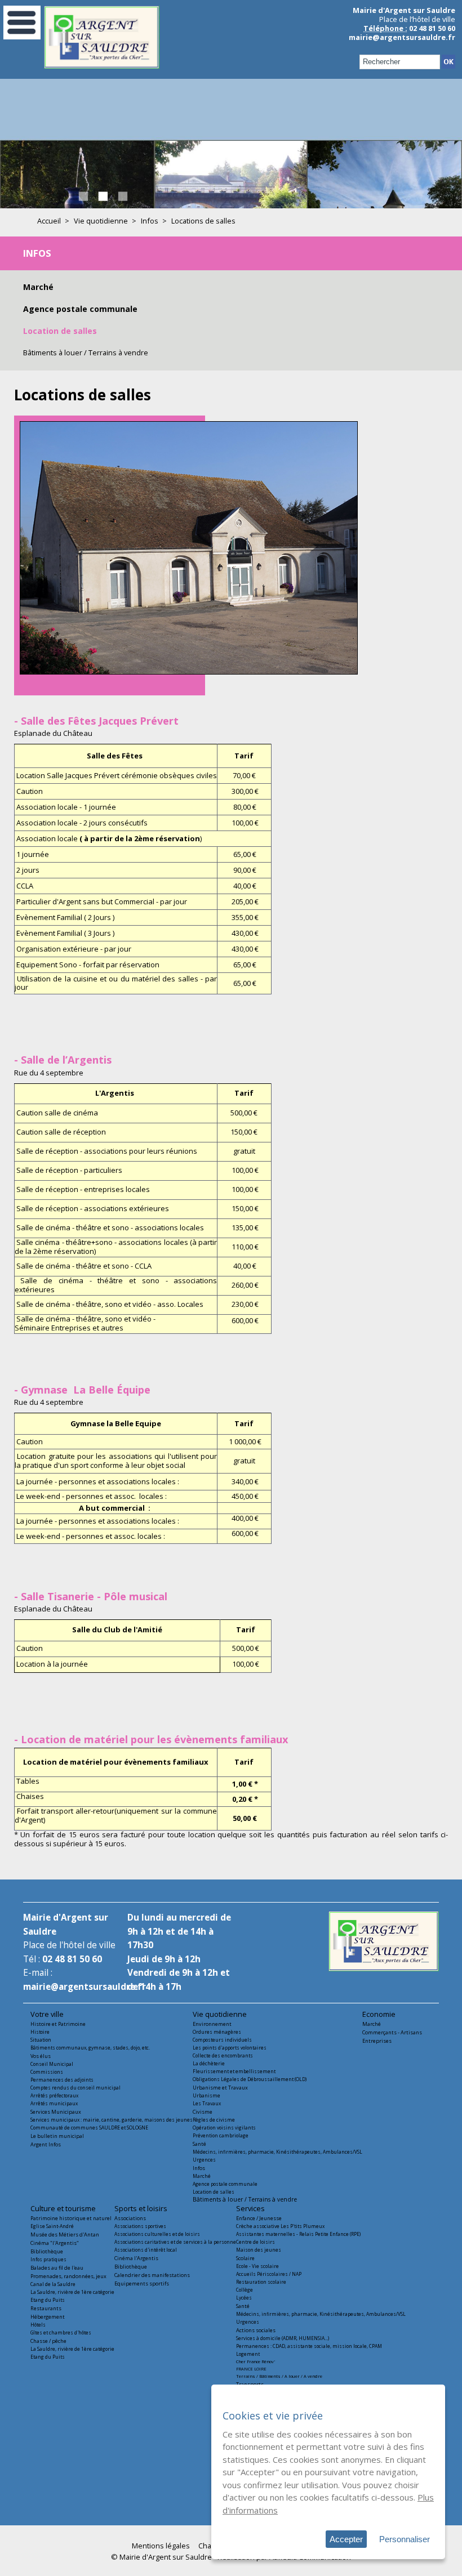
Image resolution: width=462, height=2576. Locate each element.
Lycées (244, 2298)
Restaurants (46, 2308)
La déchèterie (209, 2063)
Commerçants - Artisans (392, 2032)
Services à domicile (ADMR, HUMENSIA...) (283, 2338)
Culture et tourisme (63, 2208)
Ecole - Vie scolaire (257, 2266)
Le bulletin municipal (57, 2136)
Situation (41, 2040)
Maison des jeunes (259, 2250)
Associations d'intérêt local (146, 2250)
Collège (245, 2290)
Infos (150, 221)
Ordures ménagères (217, 2032)
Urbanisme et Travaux (220, 2088)
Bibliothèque (47, 2251)
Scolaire (245, 2258)
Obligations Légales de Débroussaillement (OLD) (250, 2079)
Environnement (212, 2024)
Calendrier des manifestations (152, 2275)
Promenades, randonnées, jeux (68, 2276)
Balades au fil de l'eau (57, 2268)
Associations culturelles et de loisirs (157, 2234)
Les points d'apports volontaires (230, 2048)
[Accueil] (102, 66)
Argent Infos (46, 2144)
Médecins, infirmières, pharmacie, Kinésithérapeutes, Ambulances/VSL (277, 2152)
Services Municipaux (56, 2112)
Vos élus (41, 2056)
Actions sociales (256, 2330)
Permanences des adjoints (62, 2080)
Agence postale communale (80, 309)
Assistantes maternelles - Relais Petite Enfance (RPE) (298, 2234)
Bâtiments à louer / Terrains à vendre (86, 352)
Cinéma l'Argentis (136, 2258)
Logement (248, 2354)
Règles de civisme (214, 2120)
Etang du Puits (48, 2300)
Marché (38, 287)
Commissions (47, 2072)
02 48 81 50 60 (72, 1959)
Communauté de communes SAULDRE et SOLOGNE (89, 2128)
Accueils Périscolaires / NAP (269, 2274)
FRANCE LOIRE (251, 2369)
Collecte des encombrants (223, 2055)
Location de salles (60, 331)
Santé (199, 2144)
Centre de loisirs (256, 2242)
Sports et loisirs (141, 2208)
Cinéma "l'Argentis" (55, 2243)
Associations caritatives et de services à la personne (175, 2242)
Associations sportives (140, 2226)
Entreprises (377, 2041)
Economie (379, 2014)
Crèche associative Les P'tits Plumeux (280, 2226)
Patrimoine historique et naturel (71, 2218)
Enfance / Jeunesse (259, 2218)
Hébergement (48, 2317)
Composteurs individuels (222, 2040)
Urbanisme (206, 2095)
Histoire (40, 2032)
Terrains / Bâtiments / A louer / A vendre (279, 2376)
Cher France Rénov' (256, 2361)
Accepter (346, 2539)
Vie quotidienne (101, 221)
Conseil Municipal (52, 2064)
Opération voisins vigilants (224, 2128)
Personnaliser (405, 2539)
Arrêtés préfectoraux (54, 2095)
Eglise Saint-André (52, 2226)
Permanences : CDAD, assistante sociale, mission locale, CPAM (309, 2346)
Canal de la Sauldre (53, 2284)
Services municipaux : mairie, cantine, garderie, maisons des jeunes (112, 2120)
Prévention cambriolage (221, 2135)
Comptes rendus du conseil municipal (75, 2088)
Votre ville (47, 2014)
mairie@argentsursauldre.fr (402, 37)
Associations (130, 2218)
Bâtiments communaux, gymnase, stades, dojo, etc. (90, 2048)
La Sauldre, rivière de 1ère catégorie (72, 2292)
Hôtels (38, 2325)
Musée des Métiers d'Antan (65, 2235)
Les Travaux (207, 2103)
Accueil (49, 221)
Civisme (203, 2112)
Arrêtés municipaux (54, 2103)
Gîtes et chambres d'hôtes (61, 2332)
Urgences (204, 2160)
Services (250, 2208)
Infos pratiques (48, 2259)
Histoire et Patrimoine (58, 2024)
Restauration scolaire (261, 2282)
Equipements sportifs (142, 2283)
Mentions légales (161, 2546)
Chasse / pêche (48, 2341)
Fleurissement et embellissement (234, 2071)
